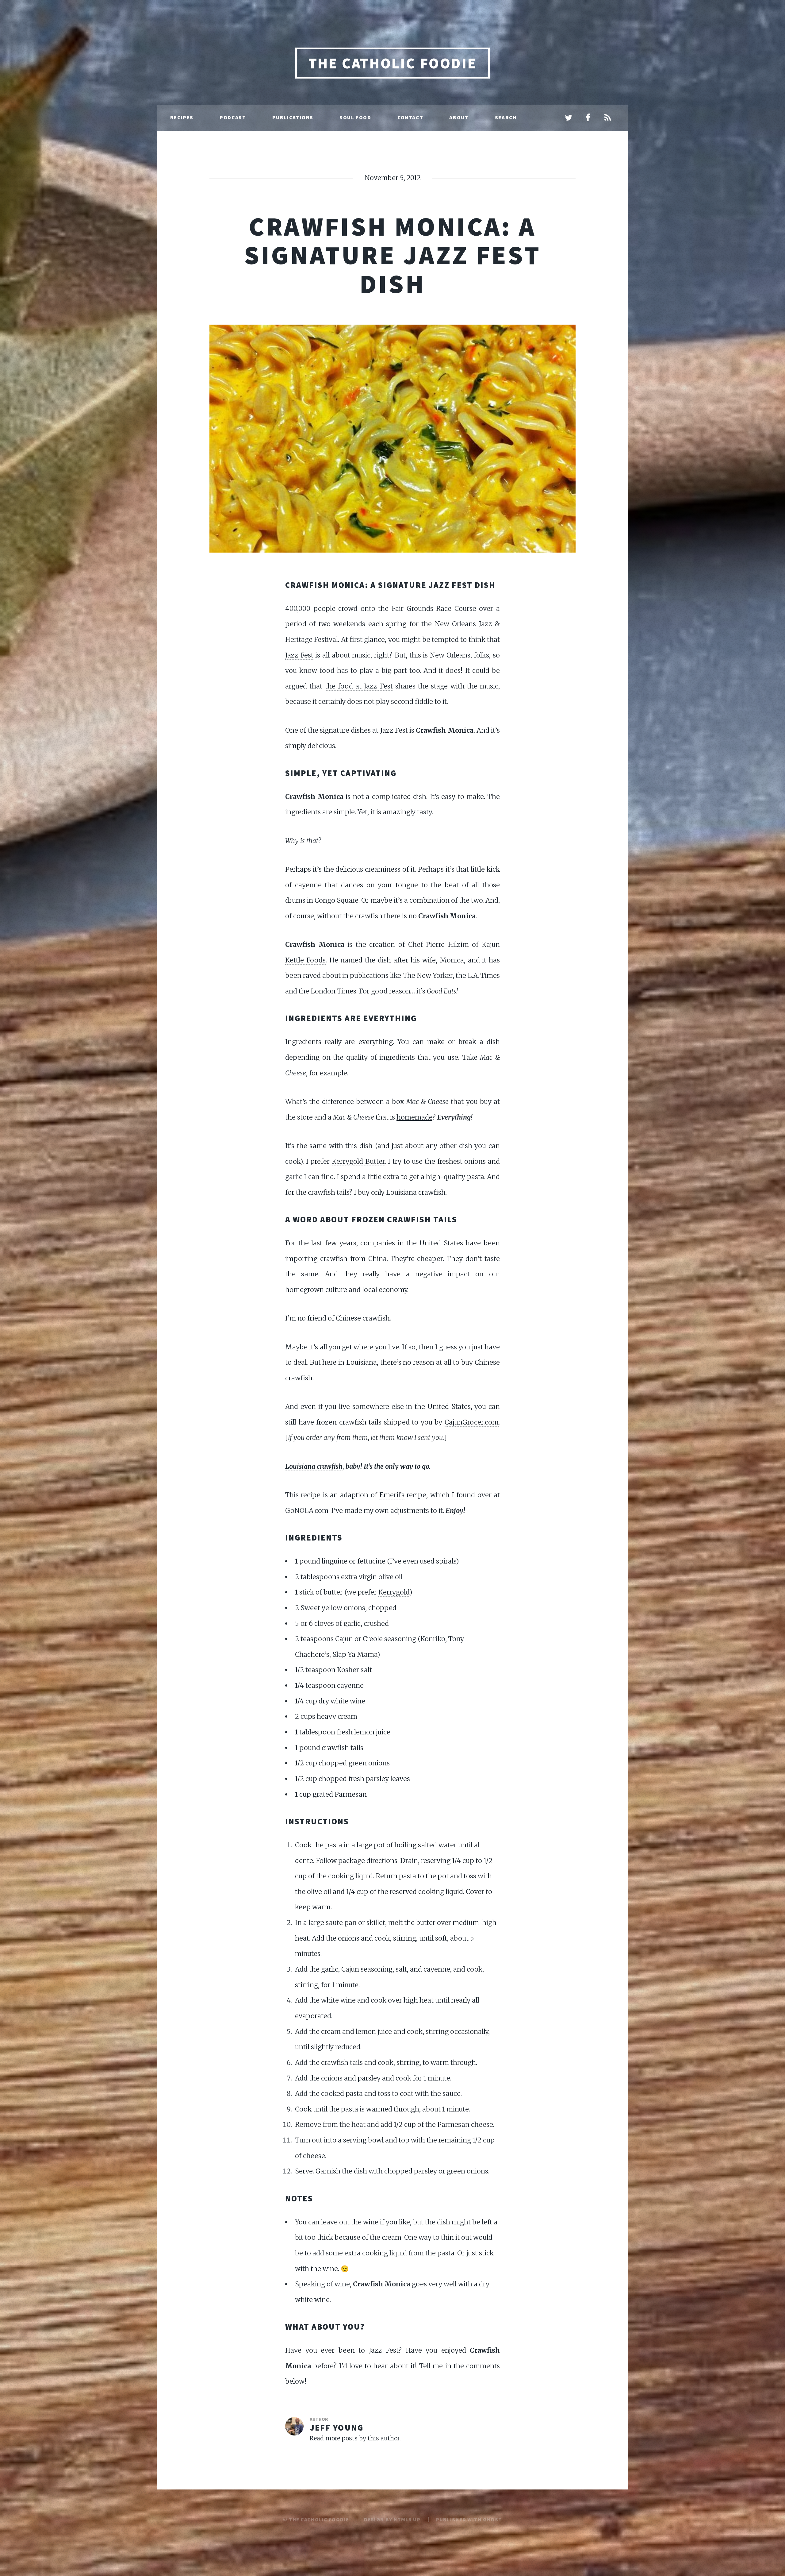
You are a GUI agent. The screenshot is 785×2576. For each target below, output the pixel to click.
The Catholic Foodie (392, 63)
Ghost (492, 2520)
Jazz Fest (299, 655)
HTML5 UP (407, 2520)
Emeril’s (392, 1495)
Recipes (182, 118)
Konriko (433, 1639)
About (459, 118)
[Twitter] (569, 118)
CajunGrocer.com (472, 1422)
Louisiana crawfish (314, 1466)
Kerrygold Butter (358, 1161)
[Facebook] (588, 118)
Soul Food (355, 118)
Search (506, 118)
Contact (410, 118)
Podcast (233, 118)
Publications (293, 118)
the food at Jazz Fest (359, 686)
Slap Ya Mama (355, 1654)
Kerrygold (394, 1592)
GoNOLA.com (307, 1511)
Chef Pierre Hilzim (438, 945)
